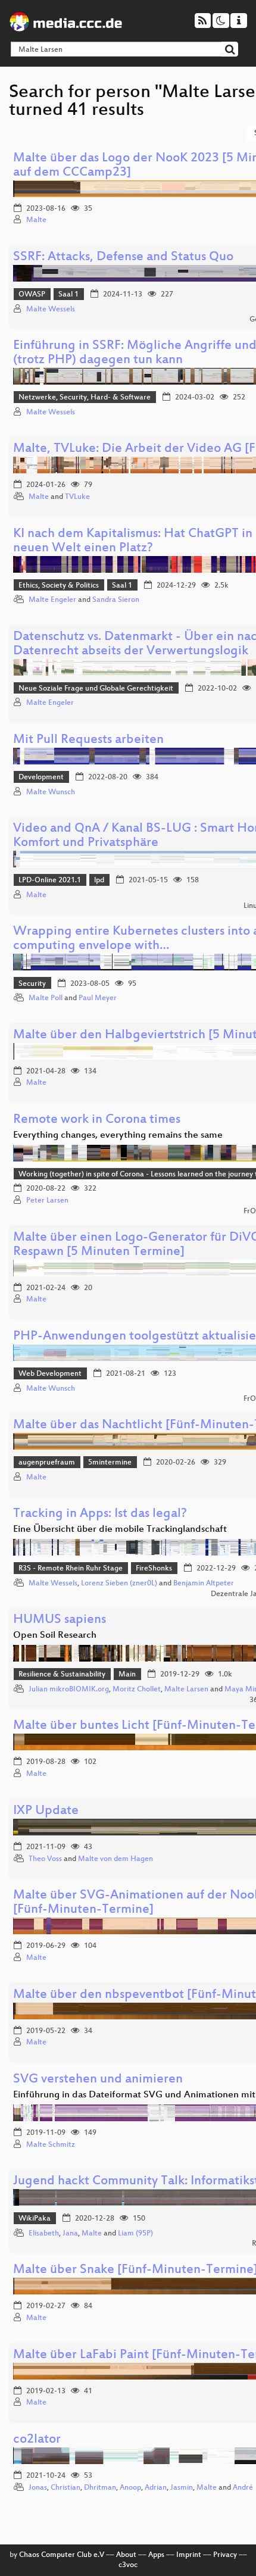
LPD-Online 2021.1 (50, 880)
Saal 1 (68, 295)
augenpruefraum (47, 1463)
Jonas (38, 2488)
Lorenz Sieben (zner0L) (119, 1584)
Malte (36, 220)
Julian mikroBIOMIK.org (69, 1690)
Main (127, 1675)
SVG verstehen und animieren (98, 2080)
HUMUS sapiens (60, 1620)
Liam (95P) (135, 2234)
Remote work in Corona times (97, 1120)
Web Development (50, 1374)
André (243, 2488)
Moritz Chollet (137, 1690)
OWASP (32, 295)
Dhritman (100, 2488)
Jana (70, 2234)
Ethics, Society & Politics (59, 586)
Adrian (156, 2488)
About (126, 2555)
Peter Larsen (47, 1201)
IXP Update (46, 1811)
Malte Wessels (51, 310)
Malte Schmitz (51, 2145)
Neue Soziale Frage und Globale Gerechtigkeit (96, 689)
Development (41, 778)
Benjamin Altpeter (204, 1584)
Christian (65, 2488)
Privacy (225, 2555)
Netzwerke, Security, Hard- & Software (85, 398)
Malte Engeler (52, 600)
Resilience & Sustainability (62, 1675)
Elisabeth (44, 2234)
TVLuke (77, 497)
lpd (99, 880)
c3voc (128, 2565)
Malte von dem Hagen (115, 1859)
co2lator (37, 2440)
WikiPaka (35, 2219)
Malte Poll (46, 998)
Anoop (130, 2488)
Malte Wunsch (51, 792)
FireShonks (154, 1569)
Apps (156, 2555)
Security (32, 984)
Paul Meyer (98, 998)
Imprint (189, 2555)
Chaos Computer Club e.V (62, 2555)
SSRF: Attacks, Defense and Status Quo (123, 257)
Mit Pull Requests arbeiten (88, 740)
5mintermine (110, 1463)
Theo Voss (45, 1859)
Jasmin (182, 2488)
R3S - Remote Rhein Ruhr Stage (71, 1569)
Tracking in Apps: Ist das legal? (100, 1514)
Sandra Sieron (116, 600)
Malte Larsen (186, 1690)
